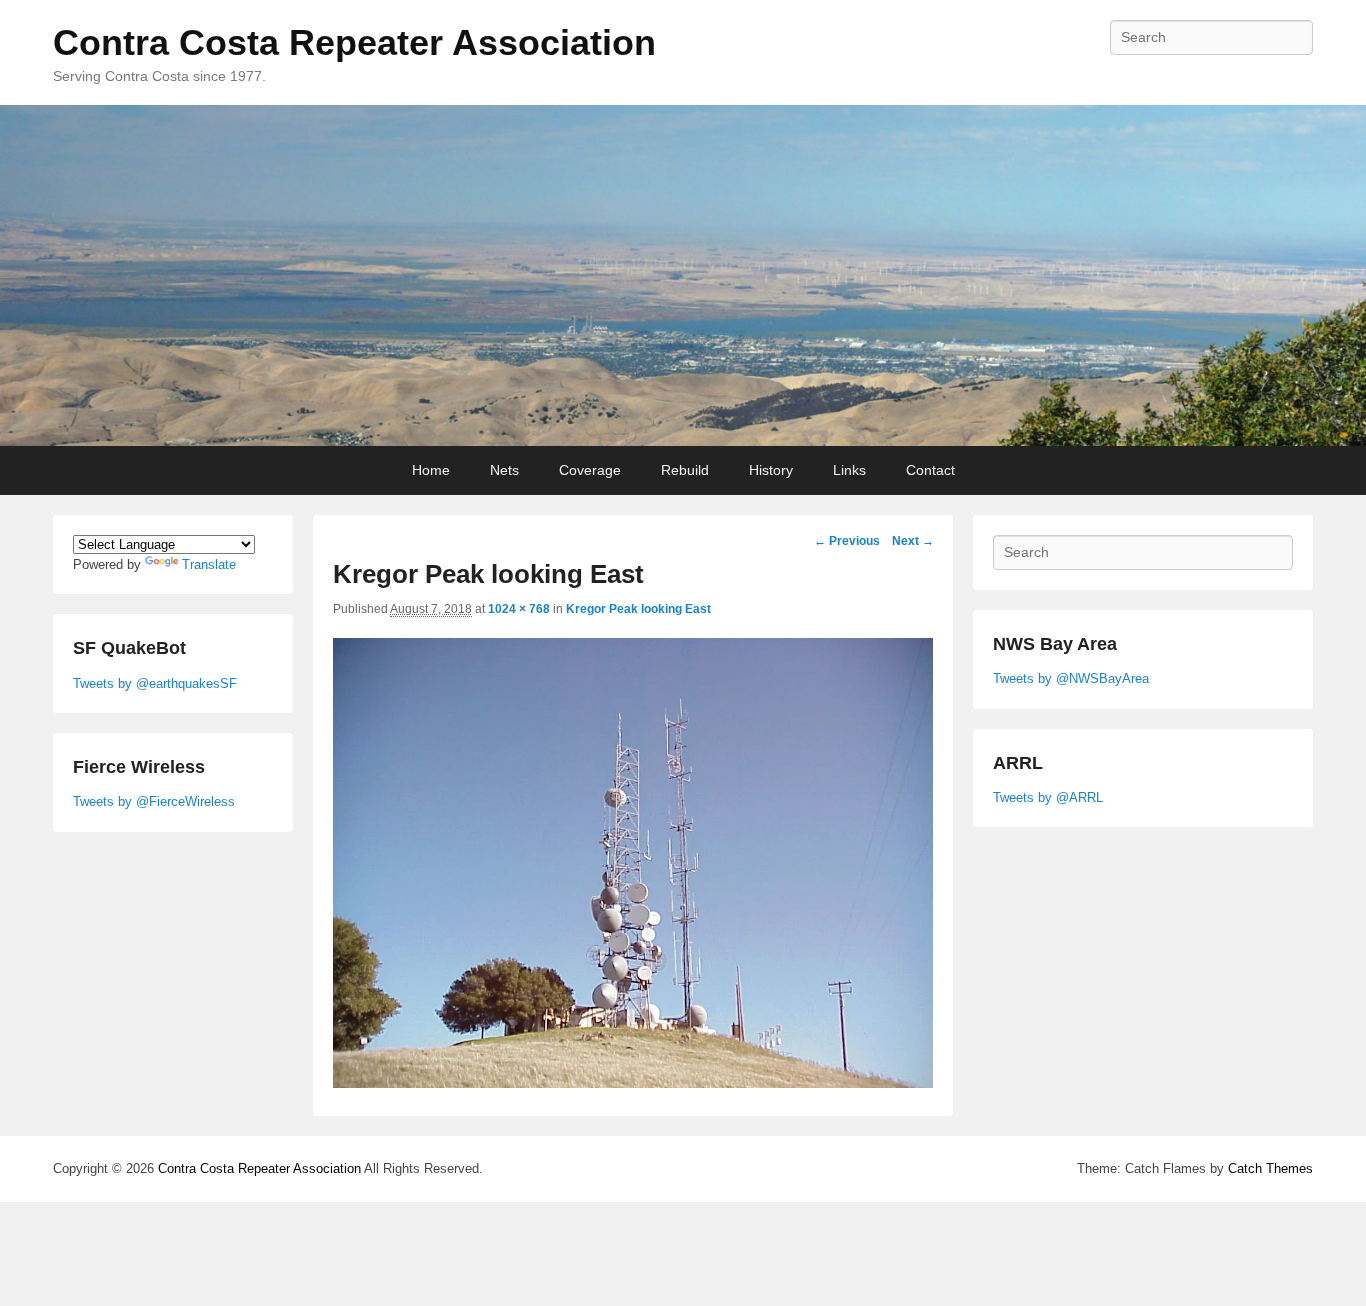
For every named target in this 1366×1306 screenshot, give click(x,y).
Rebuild (685, 470)
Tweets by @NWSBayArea (1071, 678)
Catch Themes (1270, 1168)
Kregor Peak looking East (638, 609)
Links (849, 470)
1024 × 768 (519, 609)
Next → (913, 541)
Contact (930, 470)
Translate (209, 564)
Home (431, 470)
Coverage (590, 470)
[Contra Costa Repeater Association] (683, 276)
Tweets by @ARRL (1048, 797)
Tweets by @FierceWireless (154, 801)
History (771, 470)
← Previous (847, 541)
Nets (504, 470)
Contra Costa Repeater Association (354, 42)
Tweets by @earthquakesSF (155, 683)
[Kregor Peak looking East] (633, 1082)
